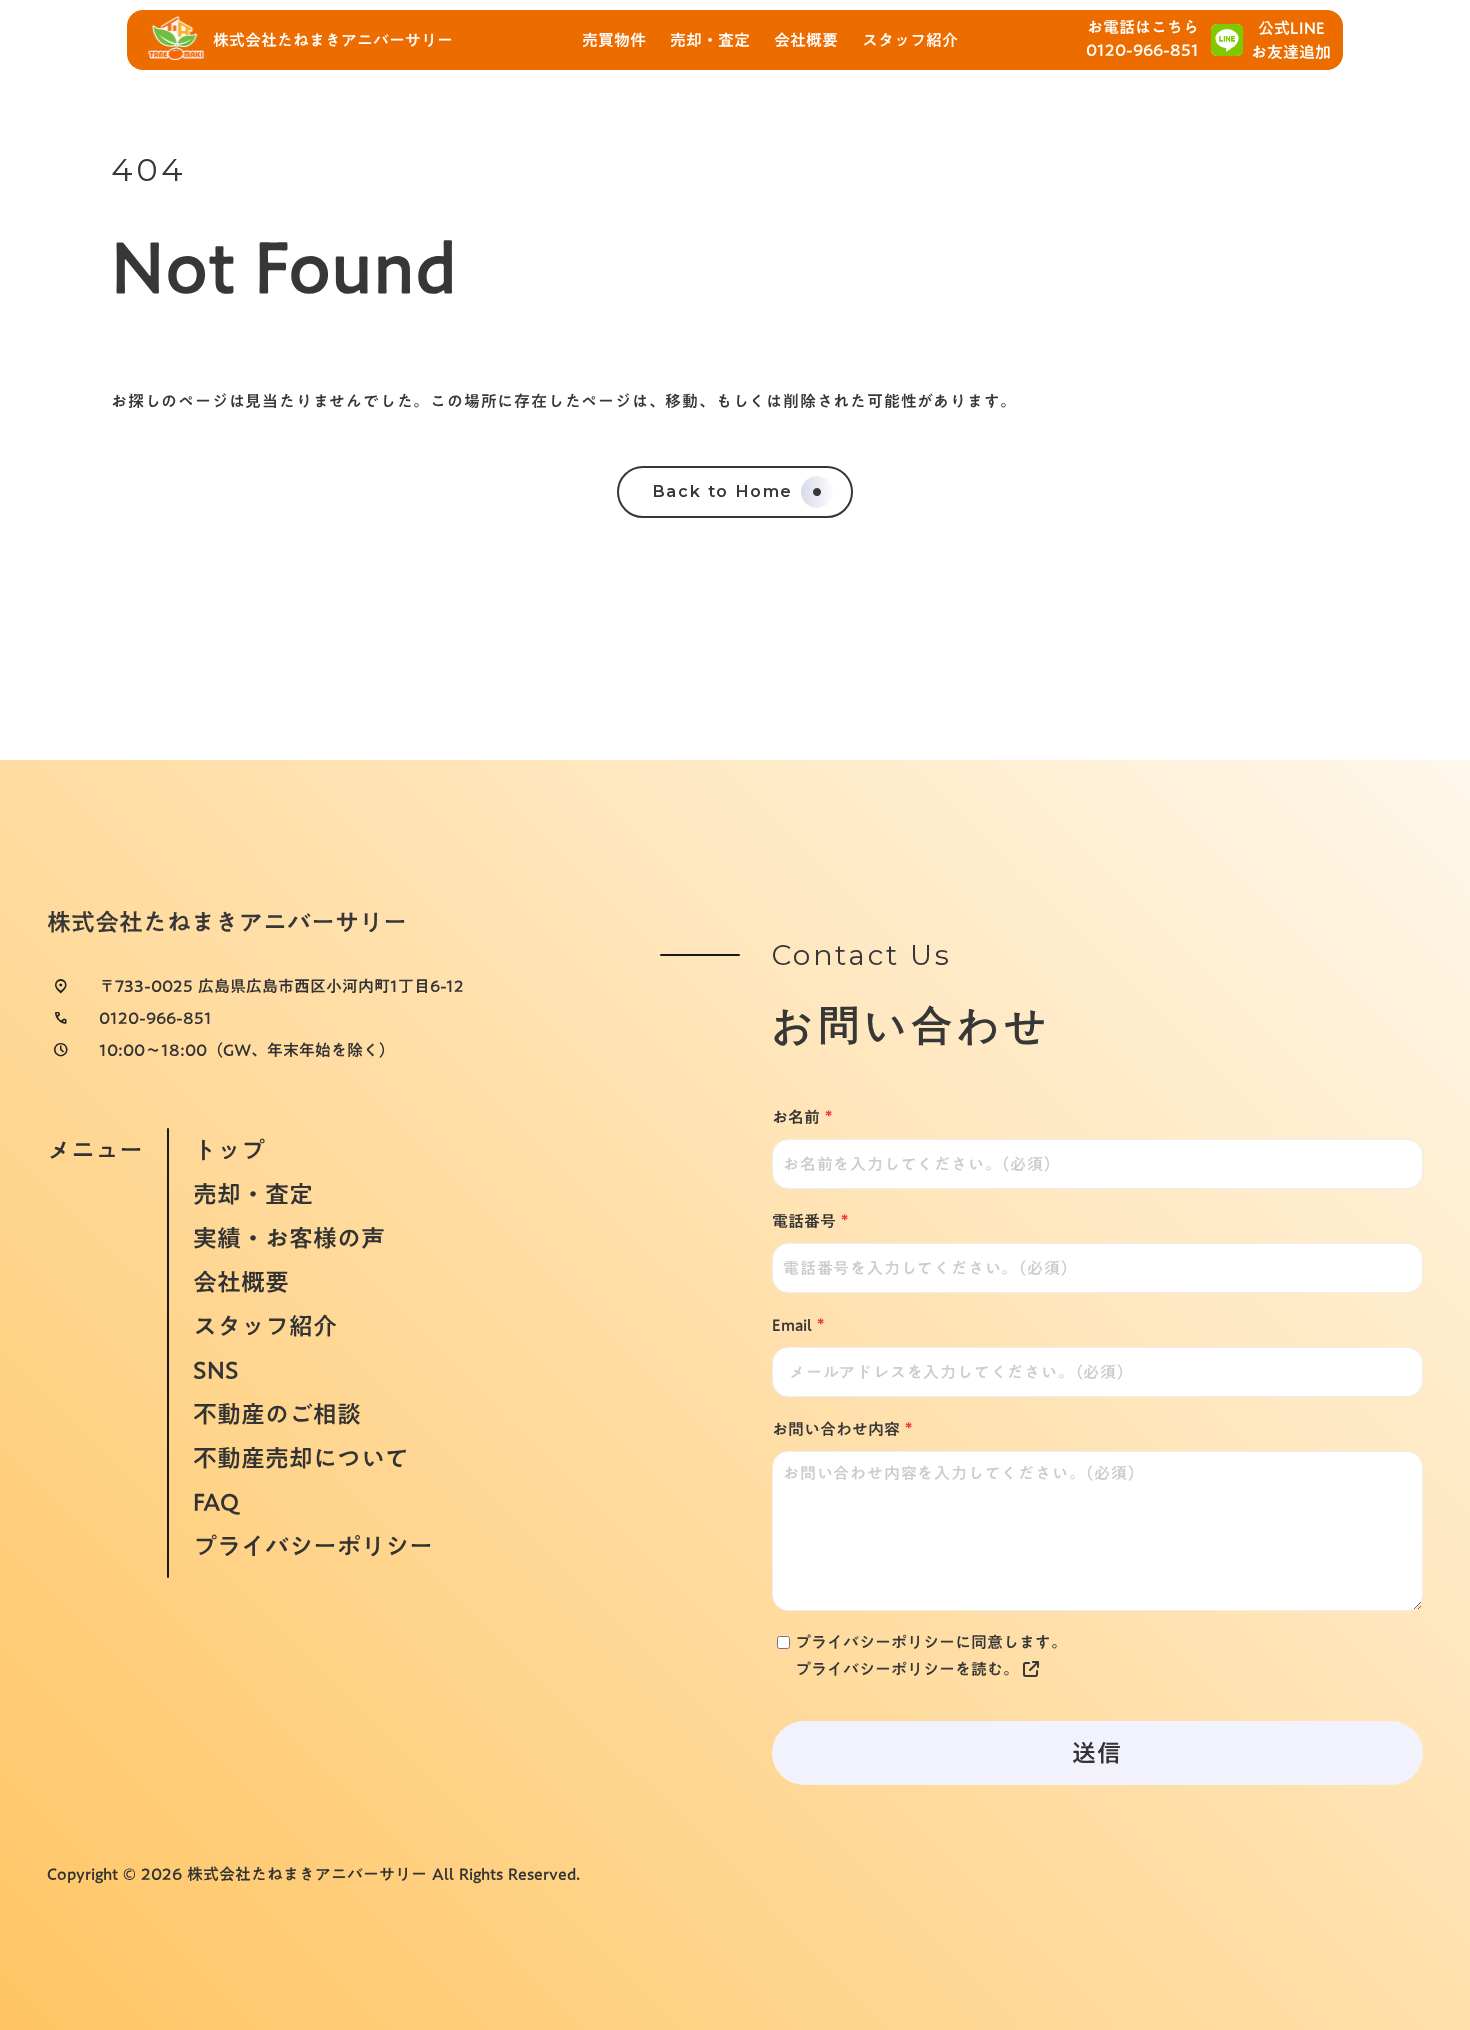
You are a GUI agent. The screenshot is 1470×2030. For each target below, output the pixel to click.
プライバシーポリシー (313, 1548)
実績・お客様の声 (289, 1238)
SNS (216, 1370)
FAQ (216, 1502)
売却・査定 (253, 1194)
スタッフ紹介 (265, 1326)
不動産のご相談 (277, 1414)
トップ (229, 1148)
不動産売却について (301, 1458)
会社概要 (241, 1282)
